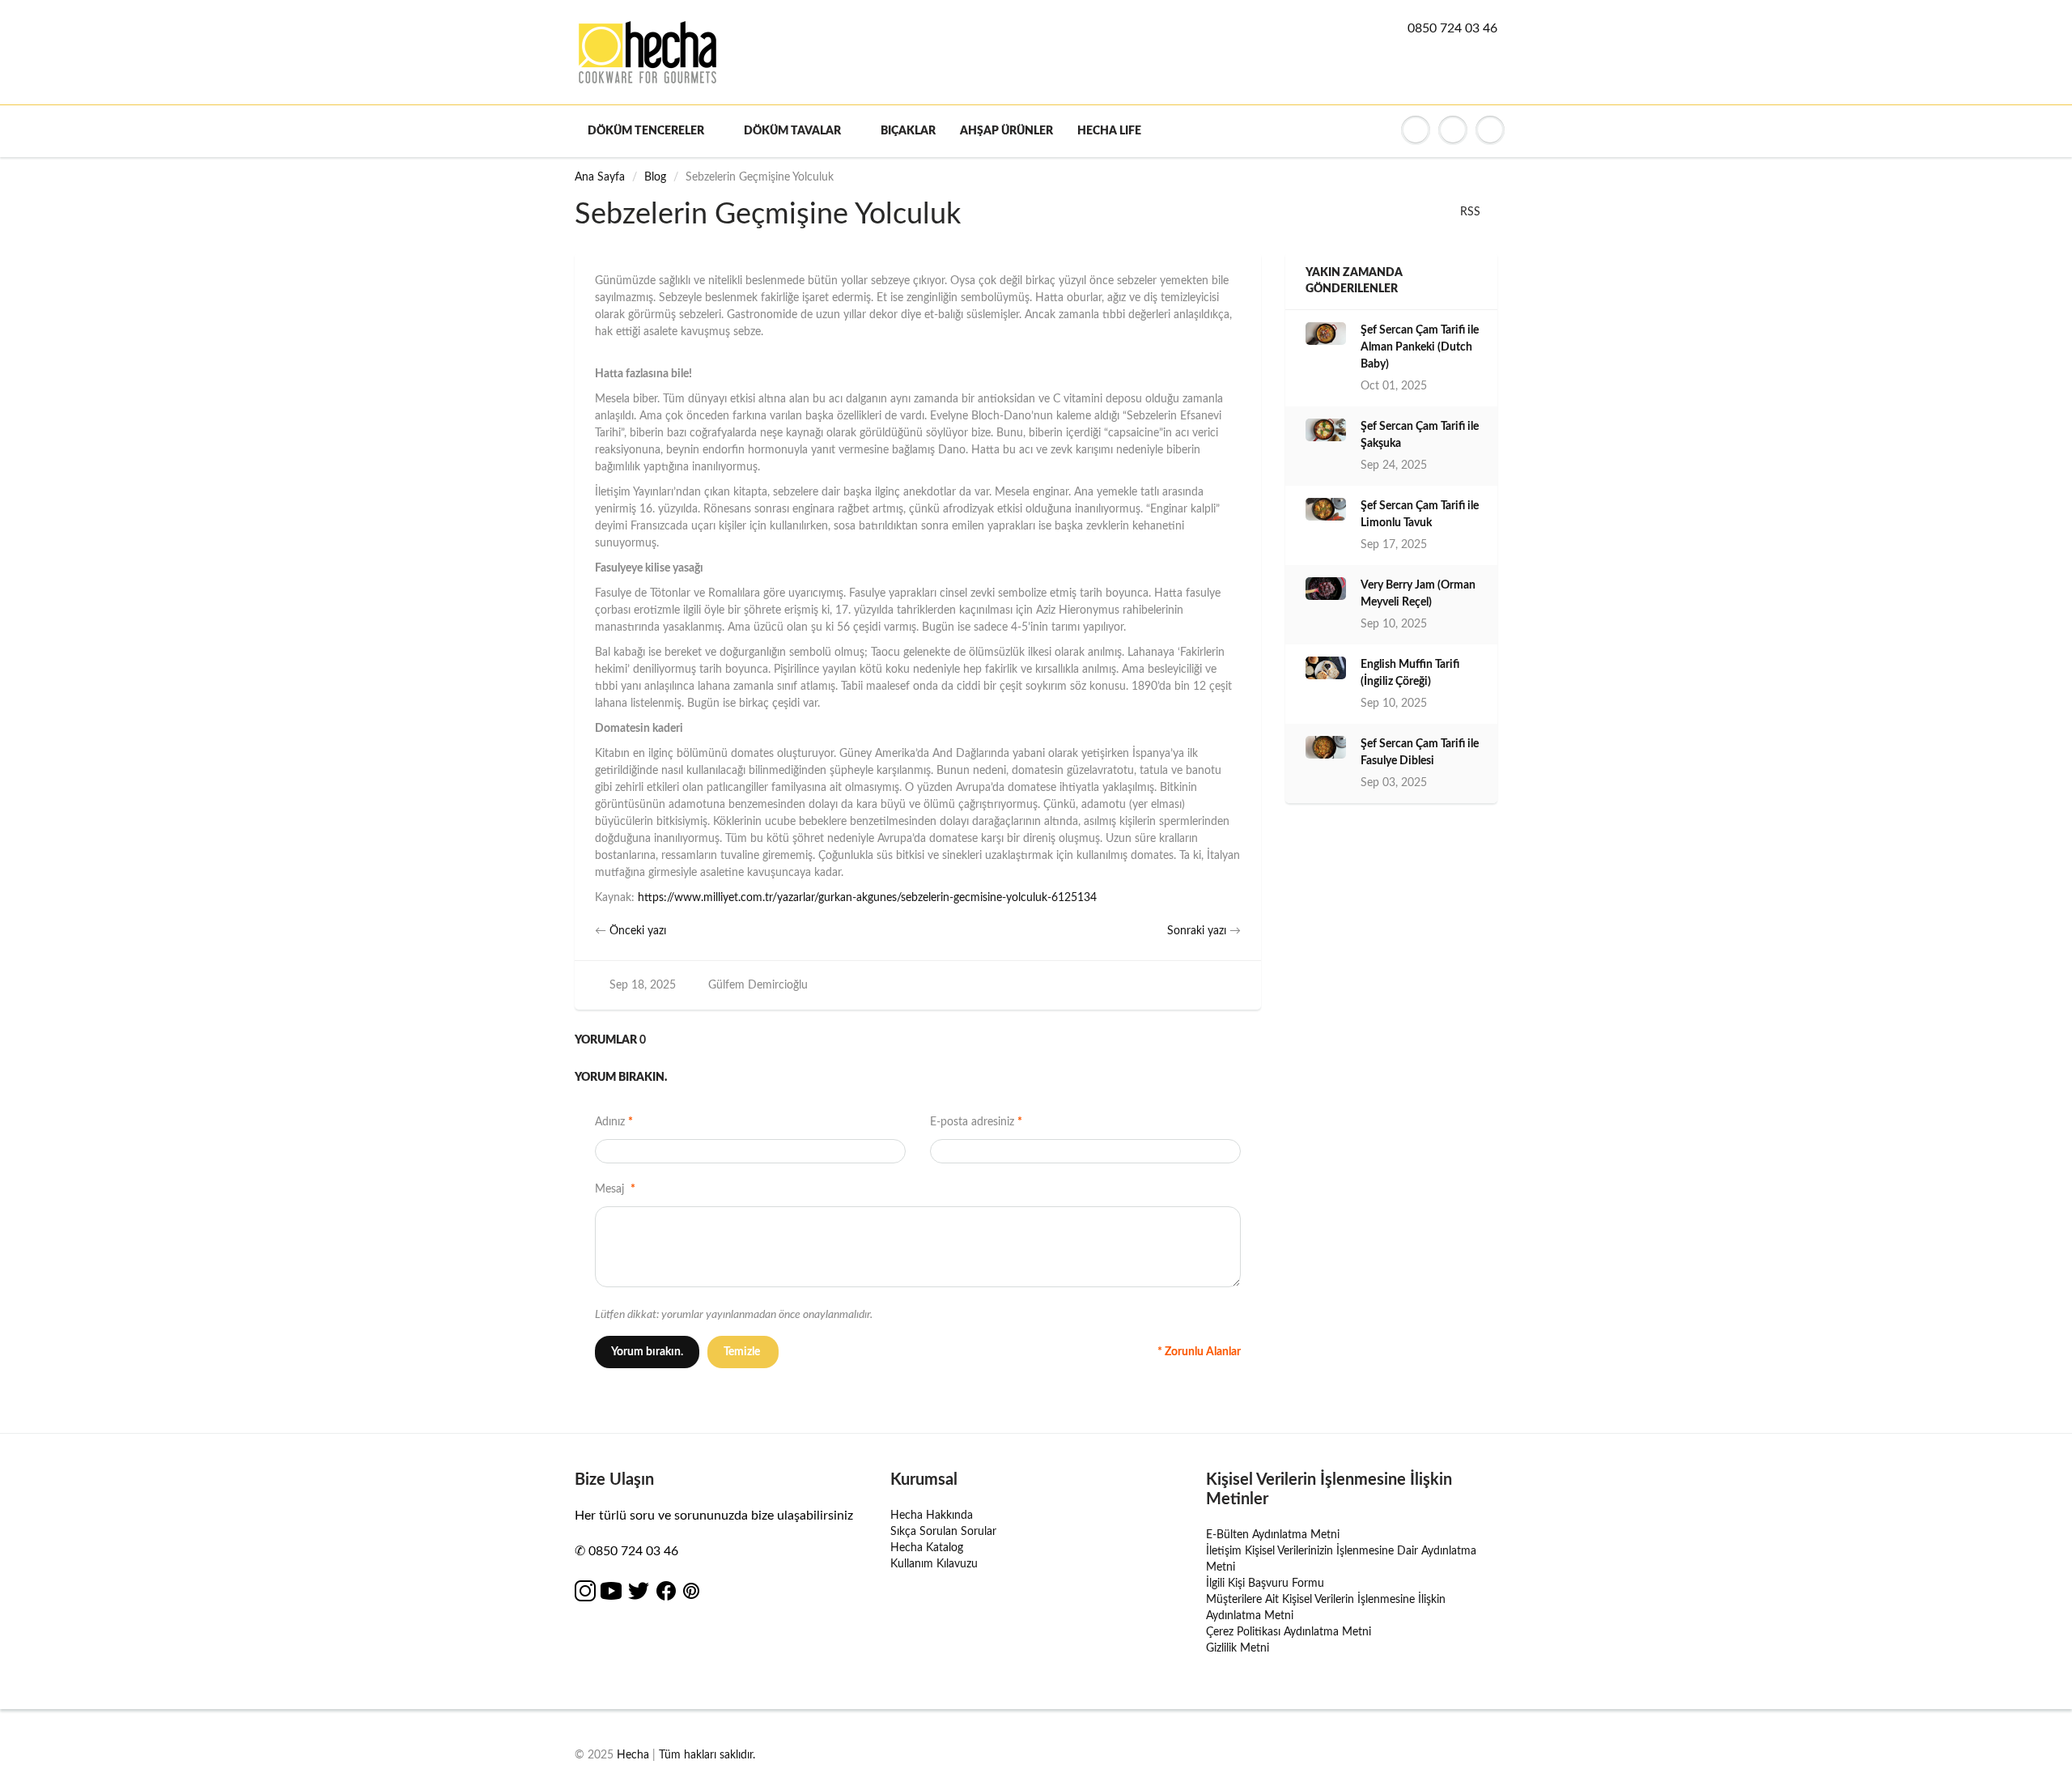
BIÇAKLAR (908, 131)
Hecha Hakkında (932, 1516)
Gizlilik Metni (1238, 1648)
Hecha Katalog (927, 1548)
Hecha (633, 1755)
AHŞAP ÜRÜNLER (1006, 131)
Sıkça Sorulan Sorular (943, 1532)
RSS (1470, 212)
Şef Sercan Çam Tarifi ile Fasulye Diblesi (1420, 753)
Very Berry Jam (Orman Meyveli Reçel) (1418, 594)
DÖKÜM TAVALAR (792, 131)
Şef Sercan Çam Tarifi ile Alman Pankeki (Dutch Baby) (1420, 347)
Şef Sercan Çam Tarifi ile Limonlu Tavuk (1420, 514)
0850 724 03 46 (1452, 28)
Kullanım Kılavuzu (934, 1564)
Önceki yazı (638, 931)
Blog (655, 177)
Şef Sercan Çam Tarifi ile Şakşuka (1420, 435)
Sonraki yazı (1197, 931)
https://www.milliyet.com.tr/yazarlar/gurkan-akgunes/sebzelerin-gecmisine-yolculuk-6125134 (867, 898)
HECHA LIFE (1109, 131)
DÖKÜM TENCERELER (646, 131)
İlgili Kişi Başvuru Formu (1265, 1584)
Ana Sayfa (600, 177)
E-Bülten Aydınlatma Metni (1273, 1535)
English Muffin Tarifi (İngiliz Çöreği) (1410, 673)
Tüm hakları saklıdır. (707, 1755)
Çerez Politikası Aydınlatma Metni (1289, 1632)
